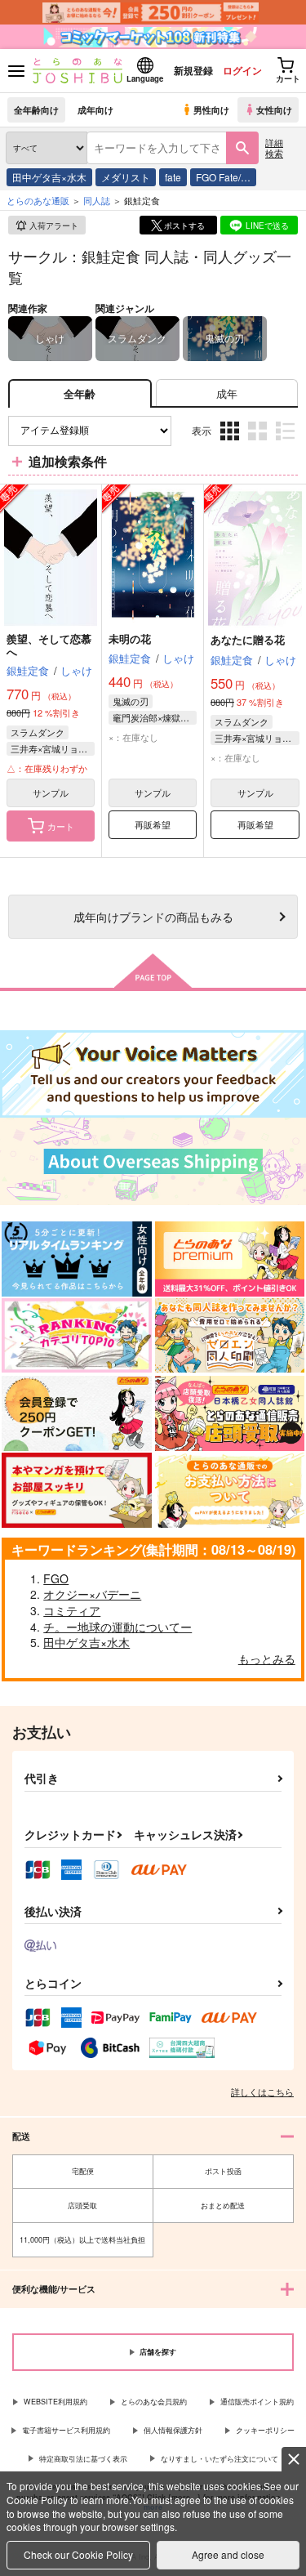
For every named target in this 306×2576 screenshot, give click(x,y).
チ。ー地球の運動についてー (118, 1627)
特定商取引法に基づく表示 (83, 2459)
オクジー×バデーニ (92, 1594)
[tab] (227, 393)
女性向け (274, 109)
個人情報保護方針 (173, 2430)
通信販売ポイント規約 (257, 2402)
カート (61, 826)
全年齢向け (36, 109)
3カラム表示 (231, 442)
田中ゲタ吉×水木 (49, 177)
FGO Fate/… (223, 177)
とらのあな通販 (38, 200)
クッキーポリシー (265, 2430)
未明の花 (130, 638)
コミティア (72, 1610)
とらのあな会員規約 (154, 2402)
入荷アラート (54, 225)
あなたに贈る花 (248, 639)
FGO (56, 1578)
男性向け (211, 109)
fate (173, 177)
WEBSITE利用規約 (55, 2402)
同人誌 (97, 200)
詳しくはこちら (262, 2092)
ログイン (242, 70)
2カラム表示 (259, 442)
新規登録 (193, 70)
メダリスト (126, 177)
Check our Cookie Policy (78, 2554)
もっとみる (267, 1659)
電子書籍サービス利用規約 (66, 2430)
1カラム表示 (287, 442)
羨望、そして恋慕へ (49, 645)
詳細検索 (274, 147)
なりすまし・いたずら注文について (220, 2459)
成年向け (95, 109)
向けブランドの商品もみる (153, 916)
